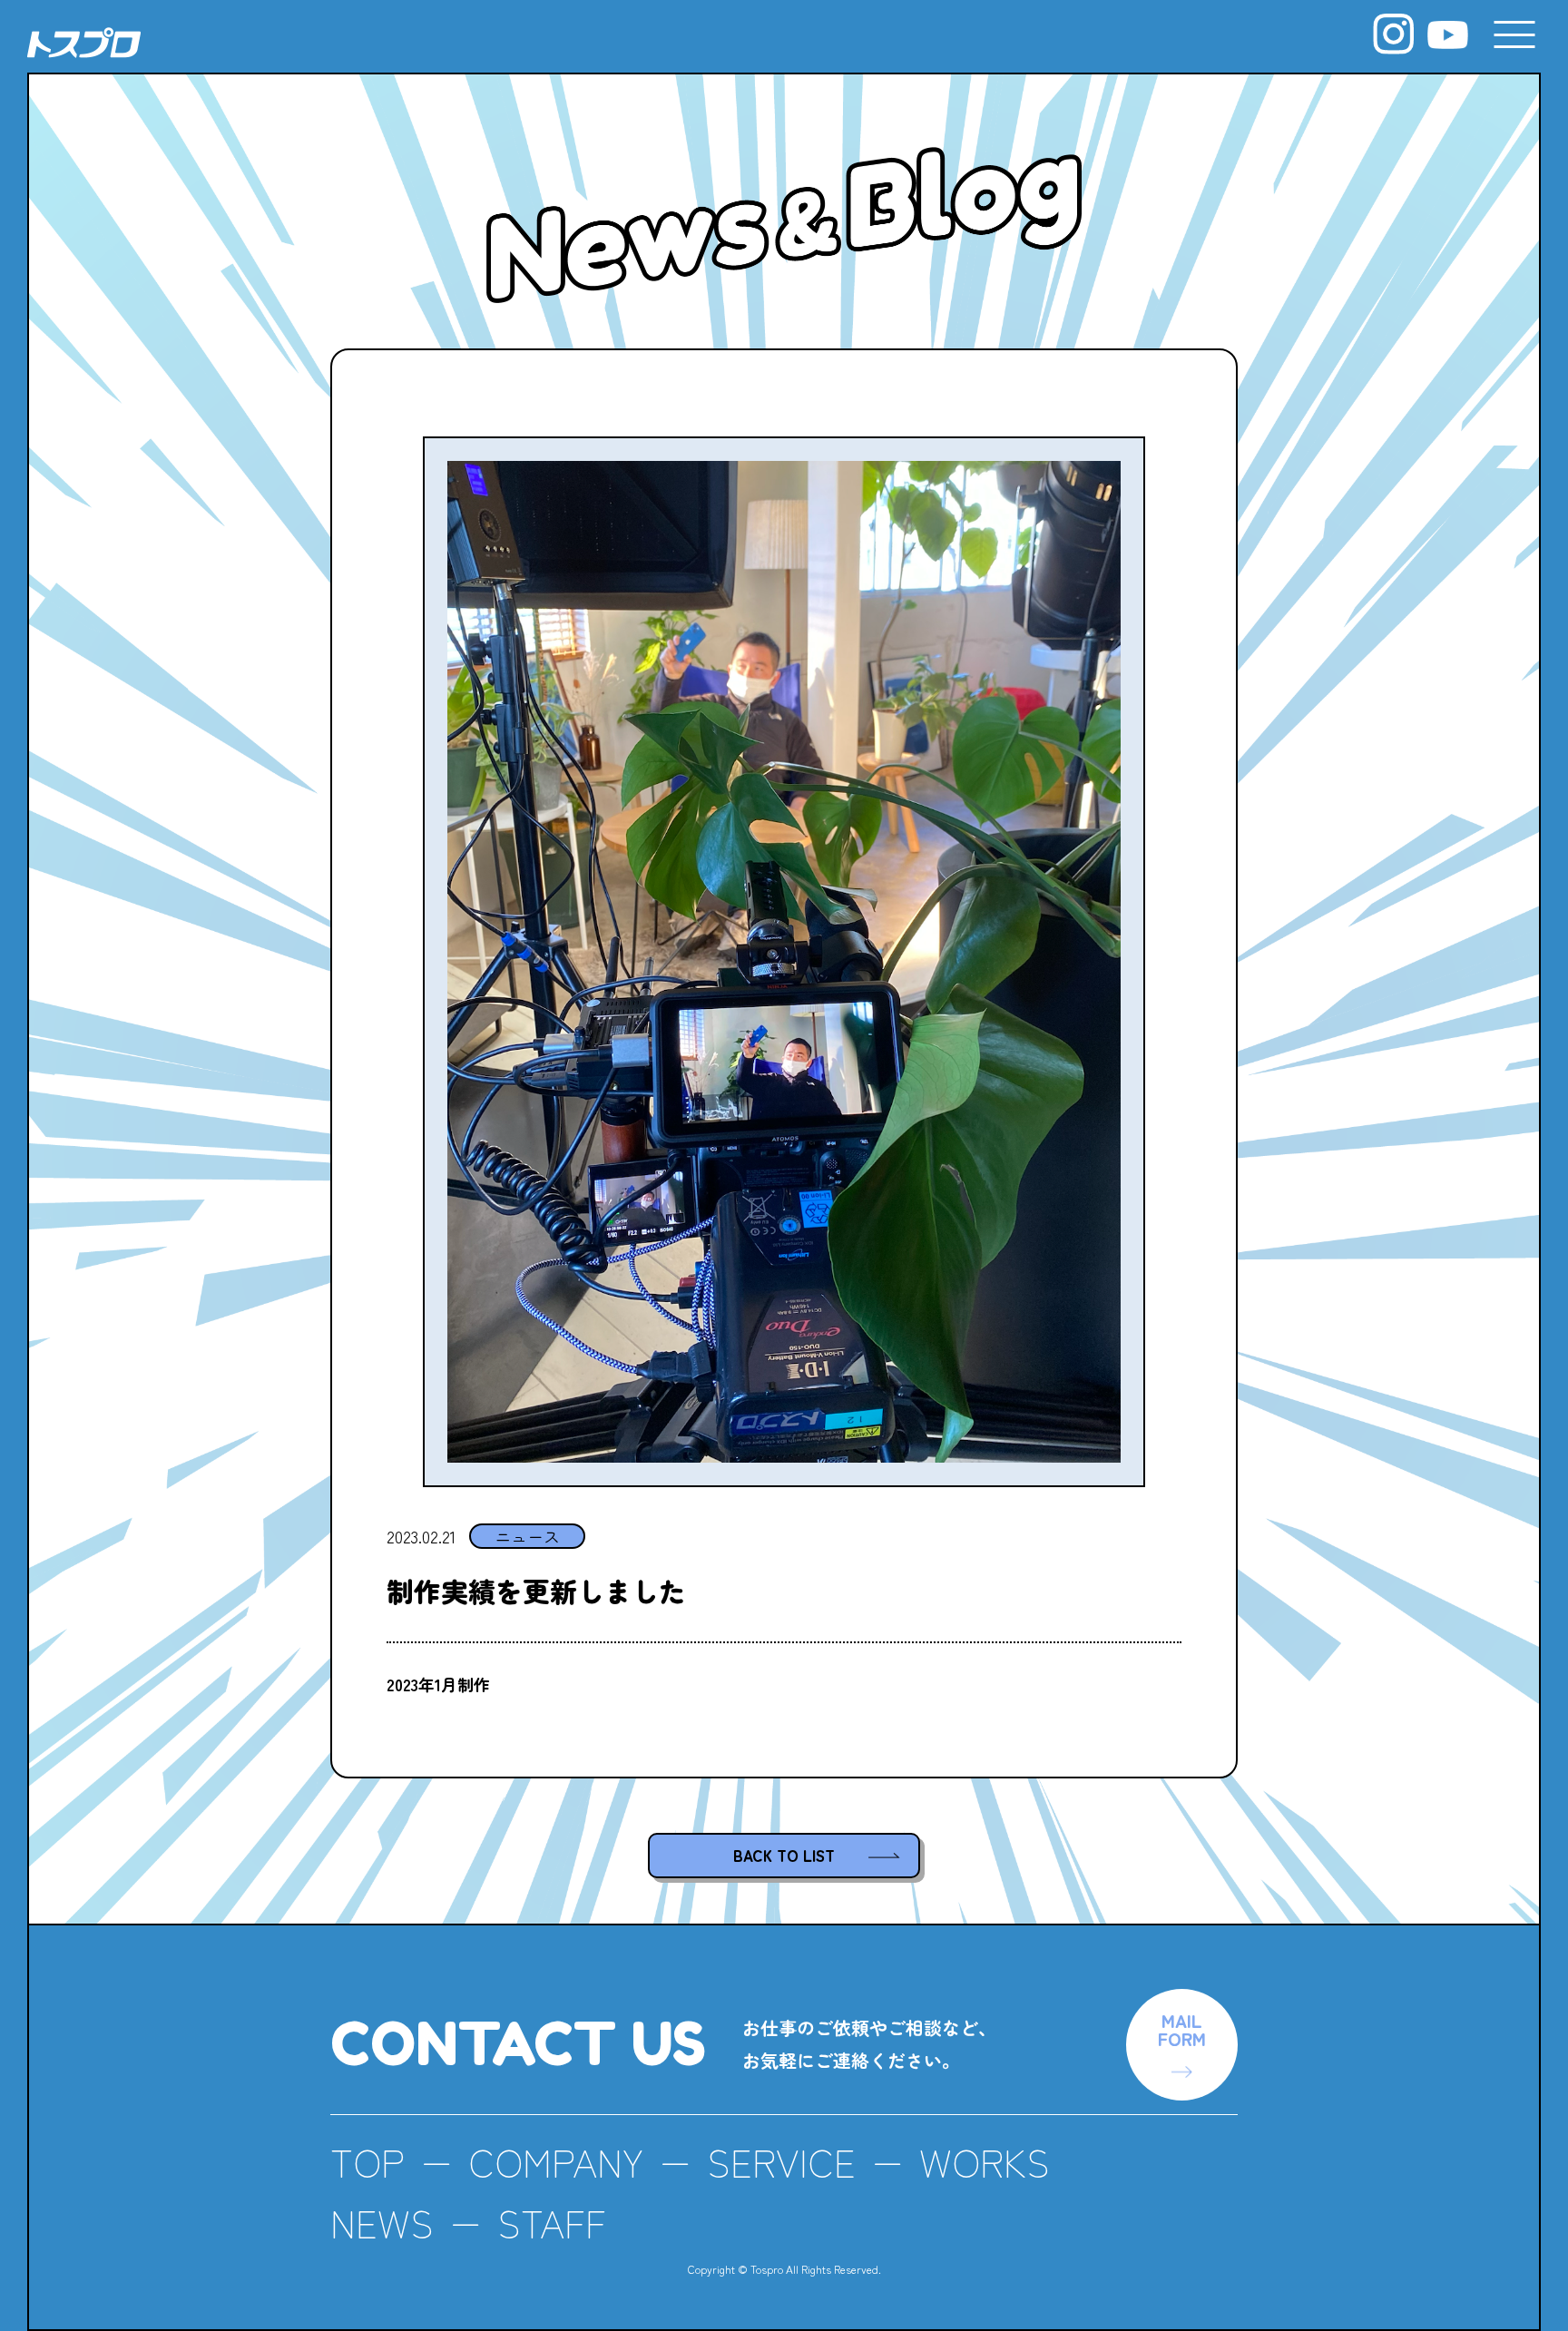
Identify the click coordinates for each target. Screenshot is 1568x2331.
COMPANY (556, 2161)
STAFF (552, 2222)
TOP (367, 2161)
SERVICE (781, 2161)
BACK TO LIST (784, 1855)
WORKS (985, 2161)
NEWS (382, 2222)
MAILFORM (1182, 2029)
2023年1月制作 (438, 1684)
